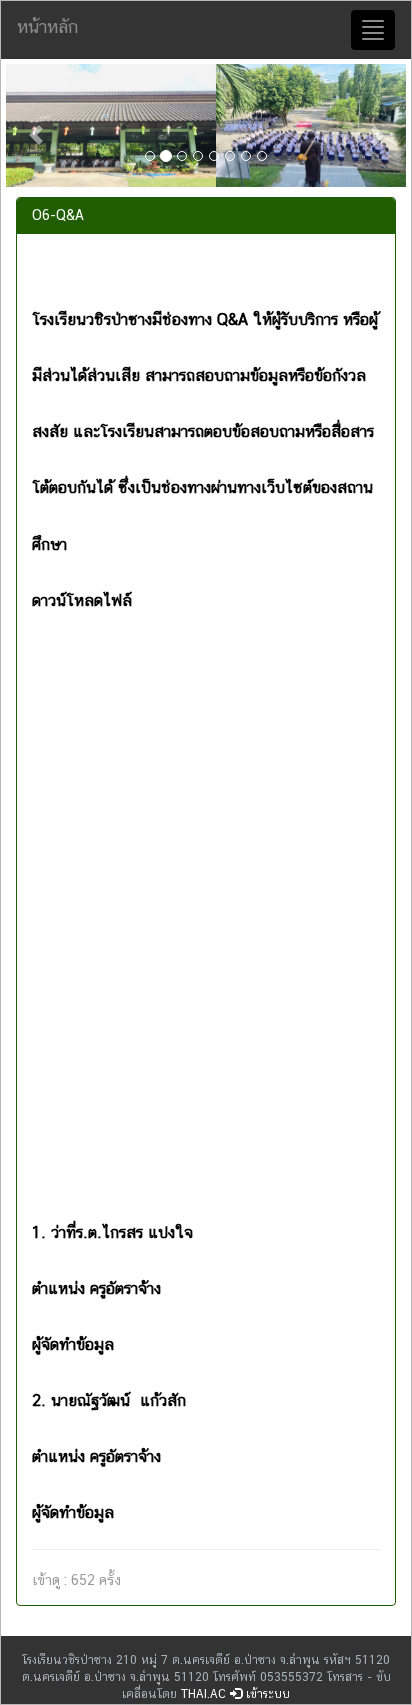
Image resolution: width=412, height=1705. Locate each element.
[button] (36, 125)
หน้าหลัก (47, 26)
